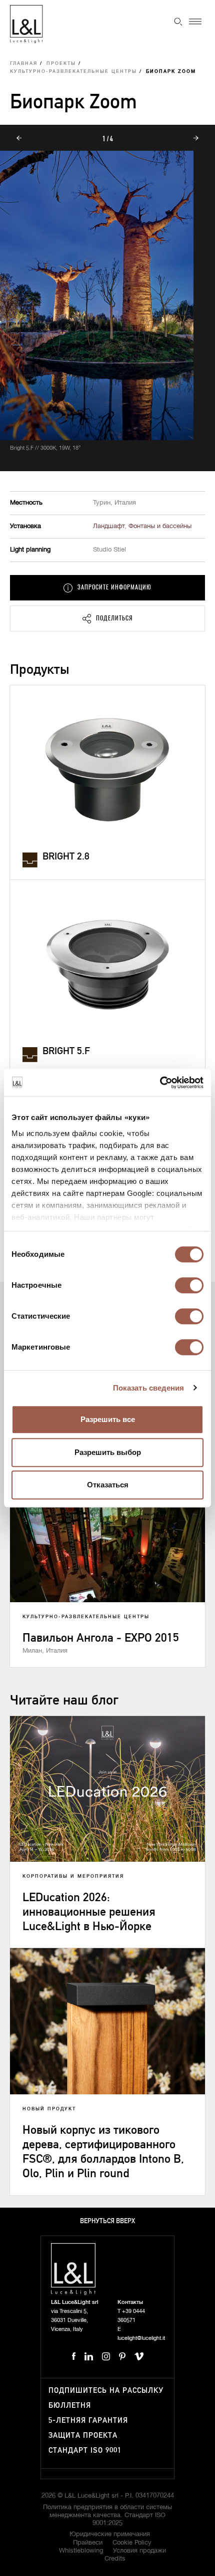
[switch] (189, 1285)
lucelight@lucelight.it (141, 2338)
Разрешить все (108, 1419)
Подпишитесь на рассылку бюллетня (106, 2398)
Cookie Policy (132, 2543)
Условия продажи (139, 2551)
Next (196, 138)
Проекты (61, 64)
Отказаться (108, 1485)
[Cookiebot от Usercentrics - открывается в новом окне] (160, 1083)
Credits (115, 2559)
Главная (24, 64)
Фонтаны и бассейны (160, 526)
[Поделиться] (107, 618)
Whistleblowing (81, 2551)
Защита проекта (83, 2435)
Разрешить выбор (108, 1452)
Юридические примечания (110, 2534)
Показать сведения (149, 1388)
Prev (19, 138)
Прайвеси (88, 2543)
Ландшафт (109, 526)
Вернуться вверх (107, 2221)
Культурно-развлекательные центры (73, 72)
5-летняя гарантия (88, 2421)
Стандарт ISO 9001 (85, 2450)
